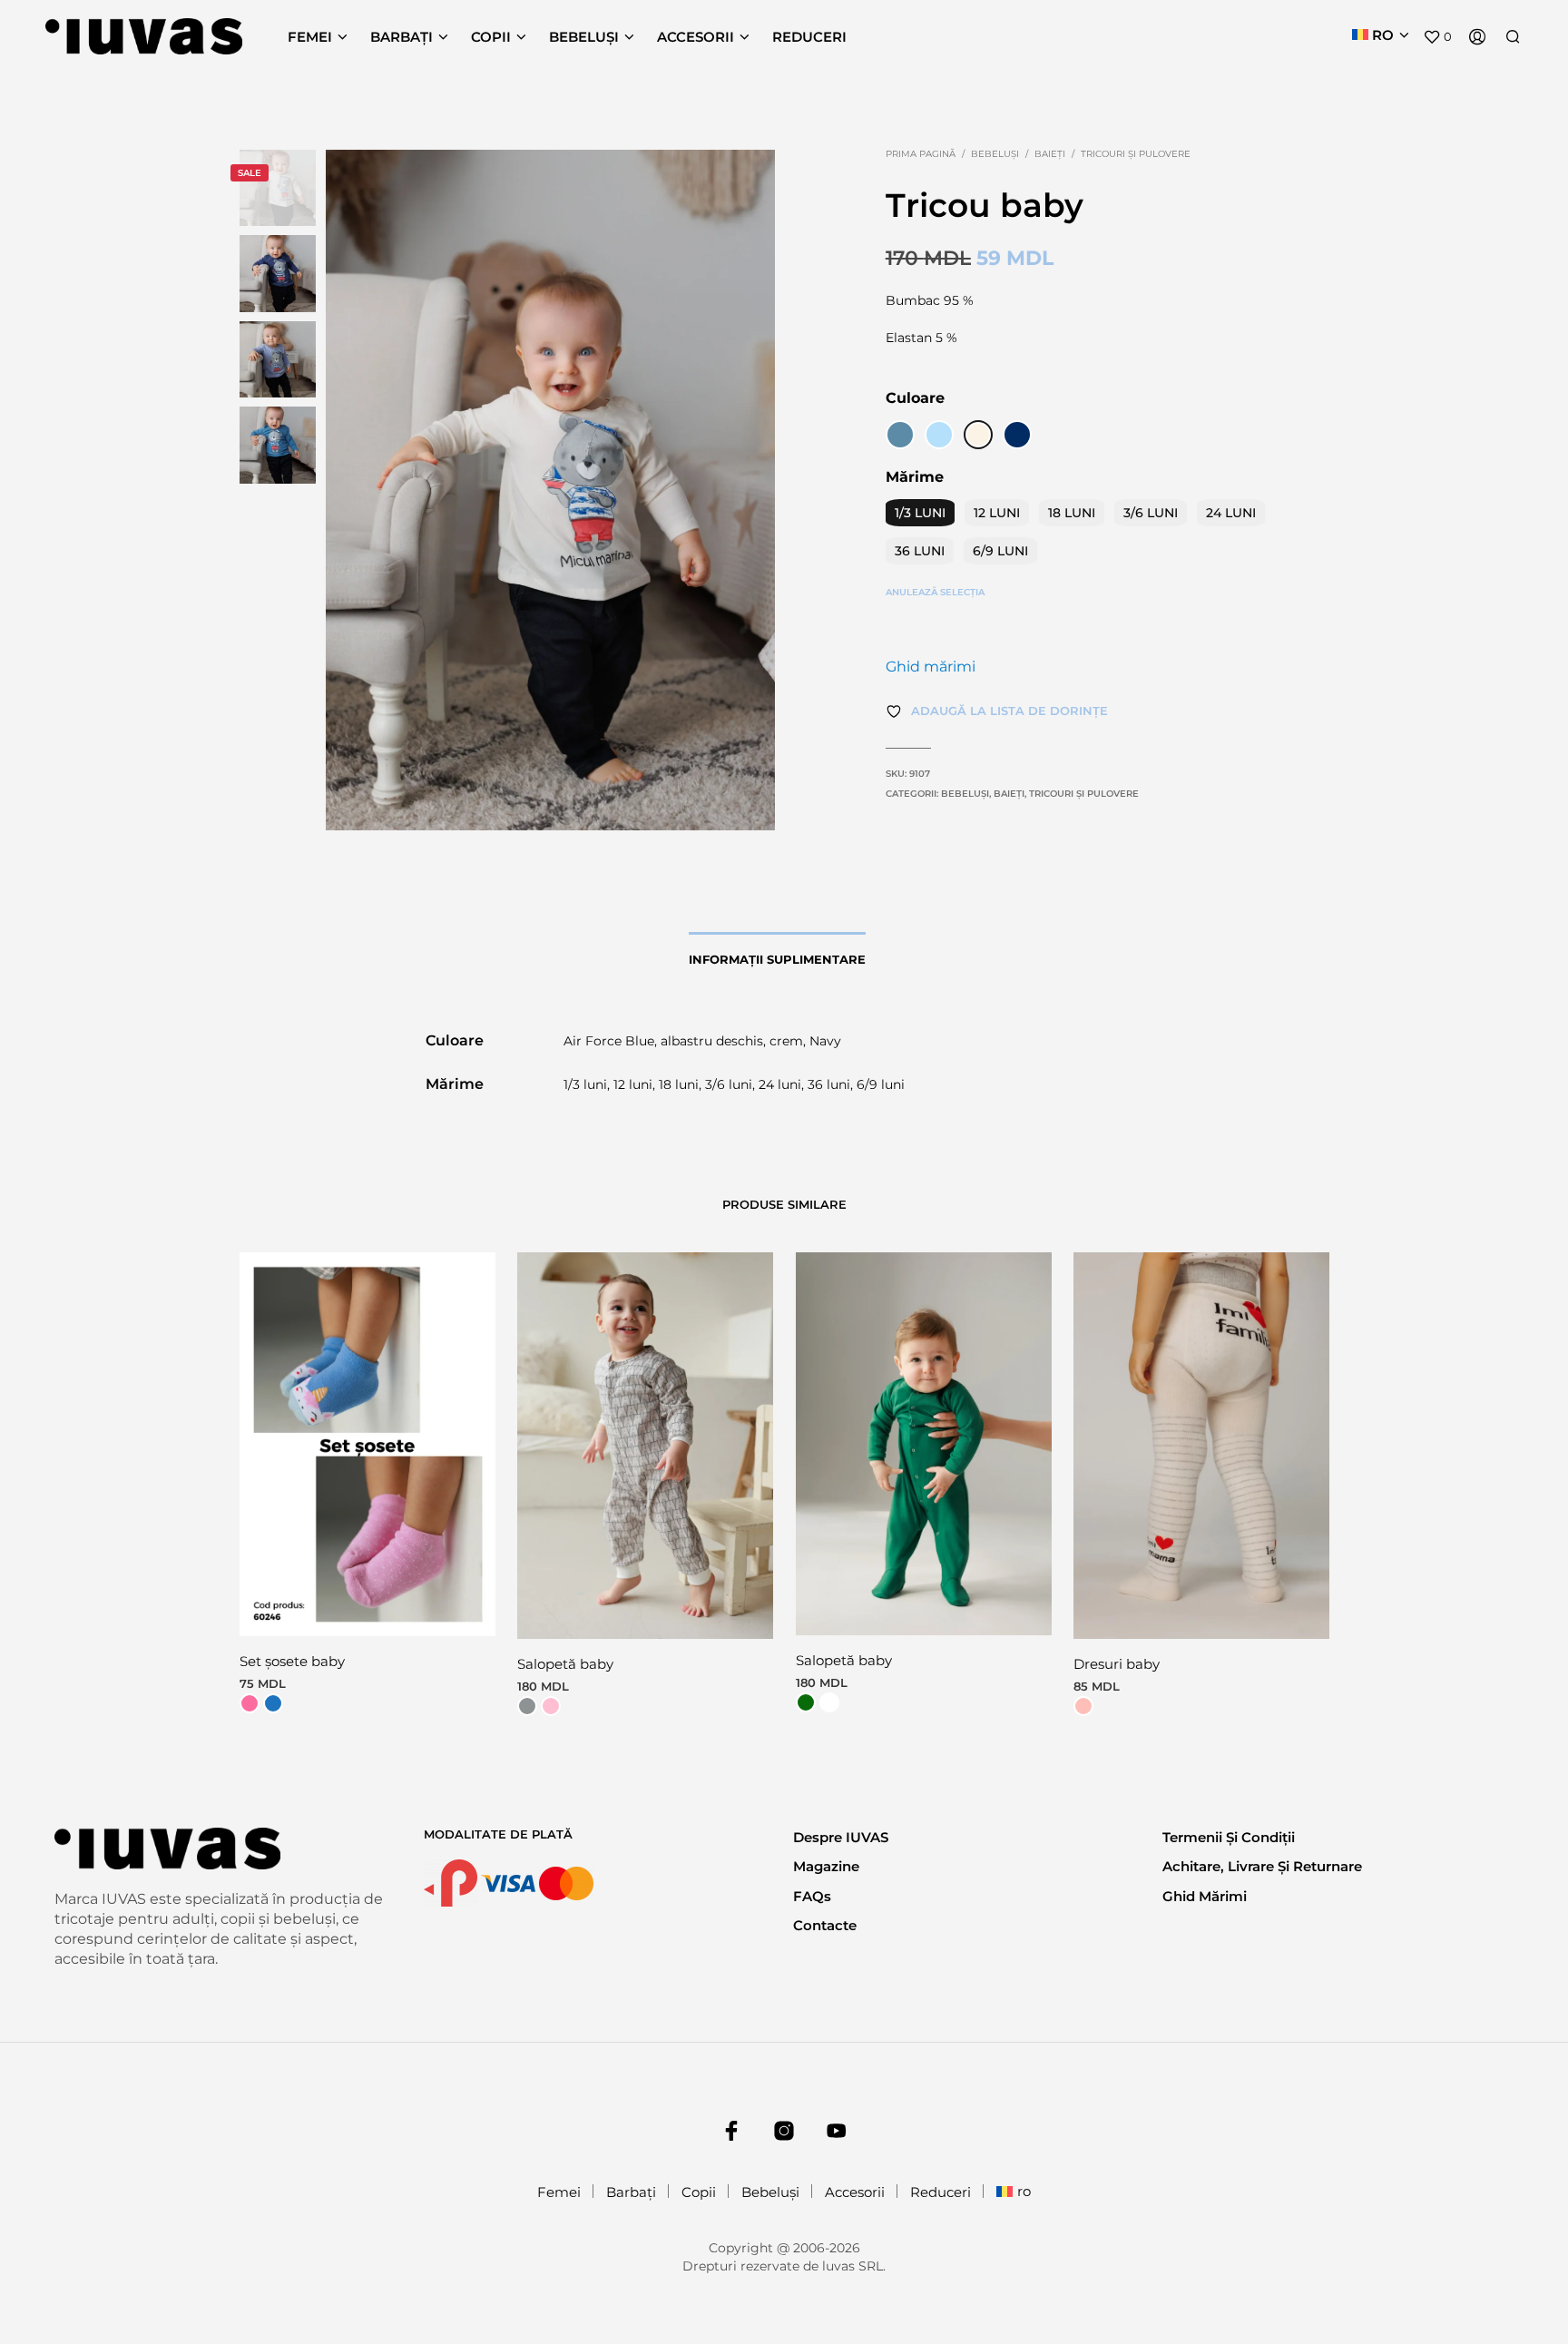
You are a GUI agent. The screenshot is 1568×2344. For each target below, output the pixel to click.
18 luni (1072, 513)
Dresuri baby (1117, 1664)
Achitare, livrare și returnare (1262, 1866)
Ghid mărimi (931, 667)
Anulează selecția (935, 592)
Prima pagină (921, 154)
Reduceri (809, 37)
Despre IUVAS (841, 1837)
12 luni (997, 513)
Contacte (825, 1925)
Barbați (402, 37)
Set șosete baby (292, 1661)
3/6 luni (1151, 513)
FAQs (812, 1896)
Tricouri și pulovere (1136, 154)
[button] (1437, 37)
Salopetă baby (565, 1664)
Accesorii (696, 37)
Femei (310, 37)
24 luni (1231, 513)
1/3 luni (920, 513)
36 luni (920, 551)
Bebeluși (584, 37)
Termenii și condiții (1229, 1837)
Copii (491, 37)
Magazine (826, 1866)
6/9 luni (1000, 551)
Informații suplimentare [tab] (777, 959)
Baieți (1050, 154)
